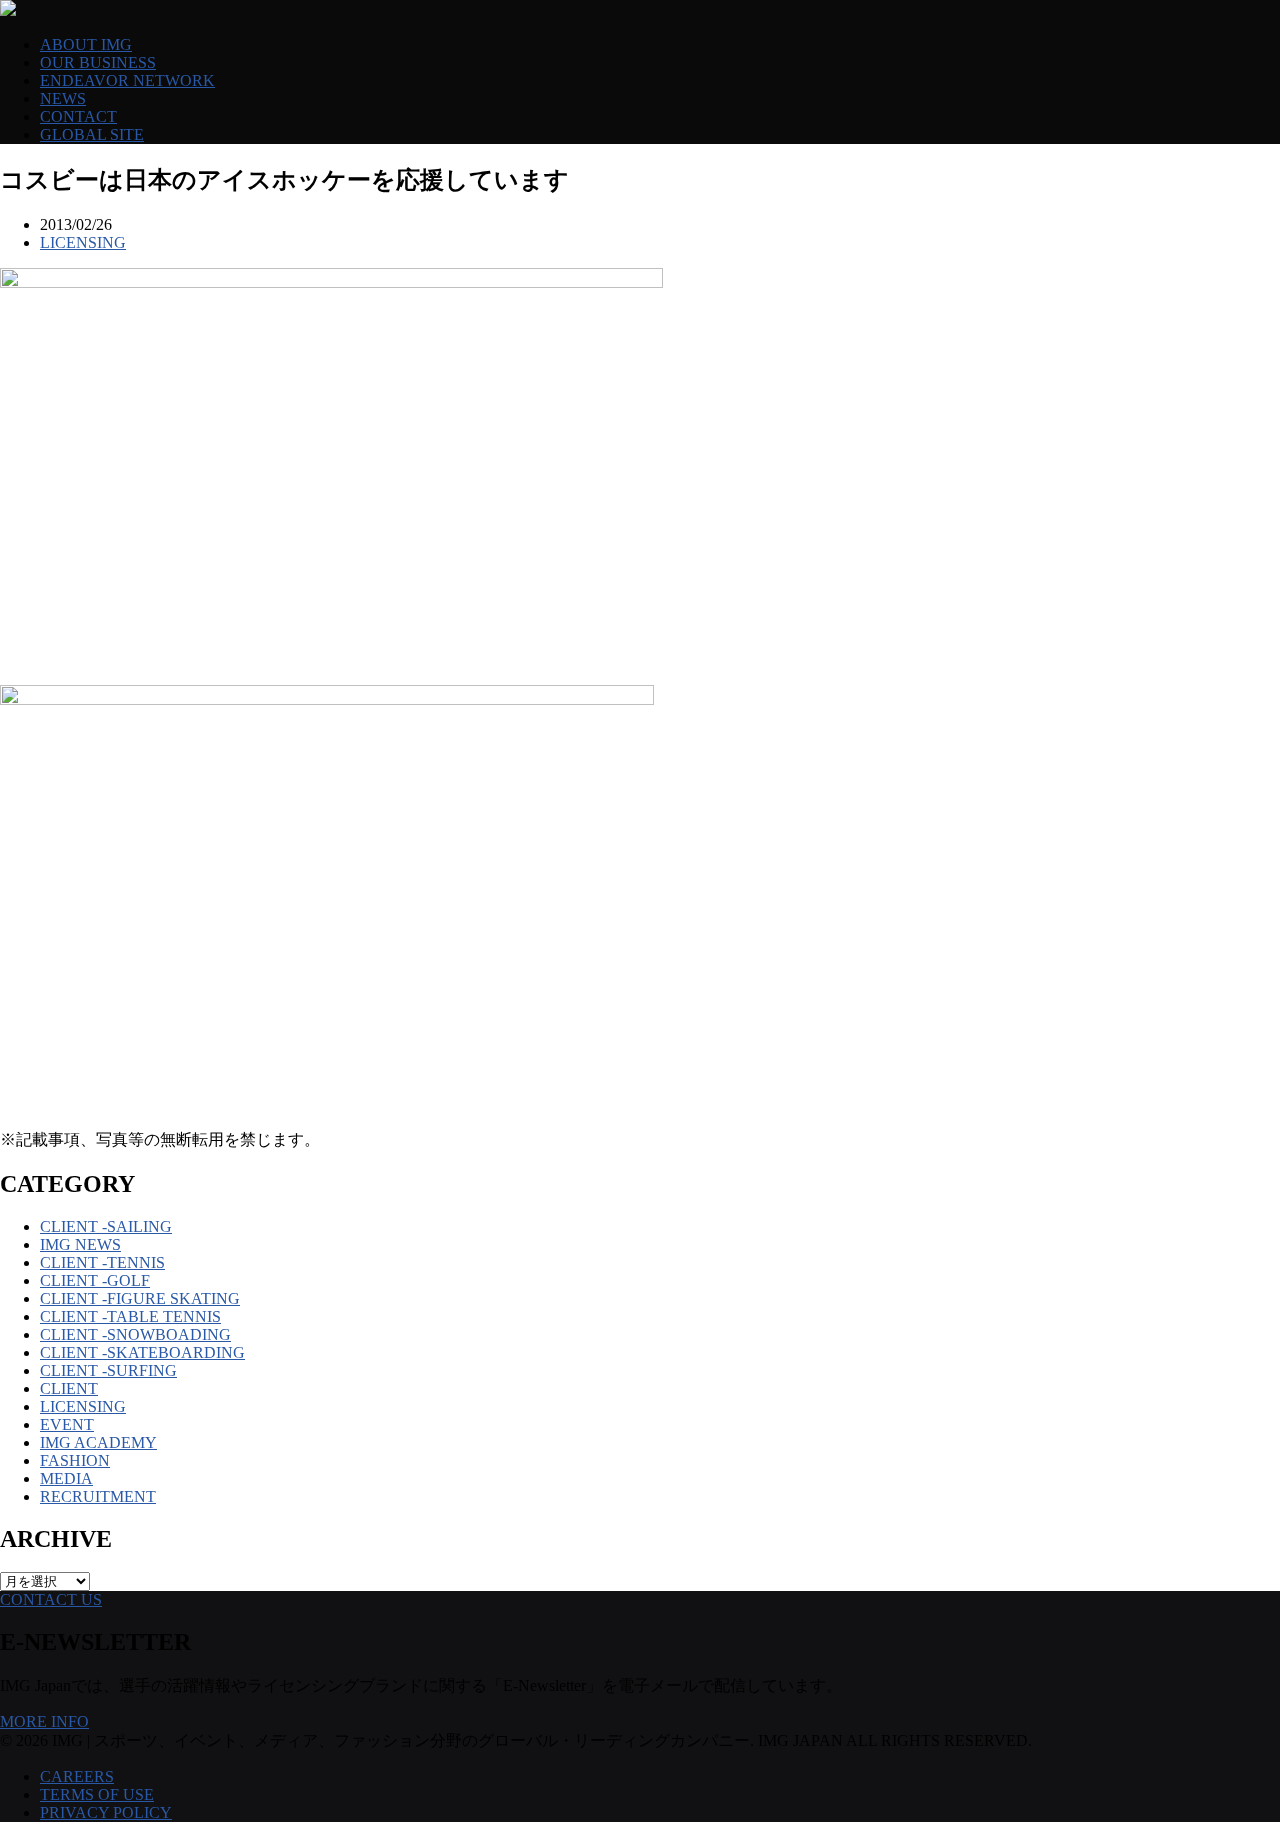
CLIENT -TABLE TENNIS (130, 1316)
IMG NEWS (80, 1244)
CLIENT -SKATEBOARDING (142, 1352)
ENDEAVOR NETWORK (127, 80)
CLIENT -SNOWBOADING (135, 1334)
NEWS (63, 98)
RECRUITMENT (98, 1496)
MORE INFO (44, 1721)
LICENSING (83, 242)
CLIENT (69, 1388)
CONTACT (78, 116)
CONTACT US (51, 1599)
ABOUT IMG (86, 44)
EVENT (67, 1424)
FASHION (75, 1460)
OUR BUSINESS (98, 62)
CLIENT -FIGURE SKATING (140, 1298)
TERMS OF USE (97, 1794)
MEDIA (66, 1478)
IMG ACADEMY (98, 1442)
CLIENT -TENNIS (102, 1262)
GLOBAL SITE (92, 134)
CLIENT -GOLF (95, 1280)
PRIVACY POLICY (106, 1812)
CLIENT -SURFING (108, 1370)
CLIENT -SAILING (106, 1226)
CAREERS (77, 1776)
